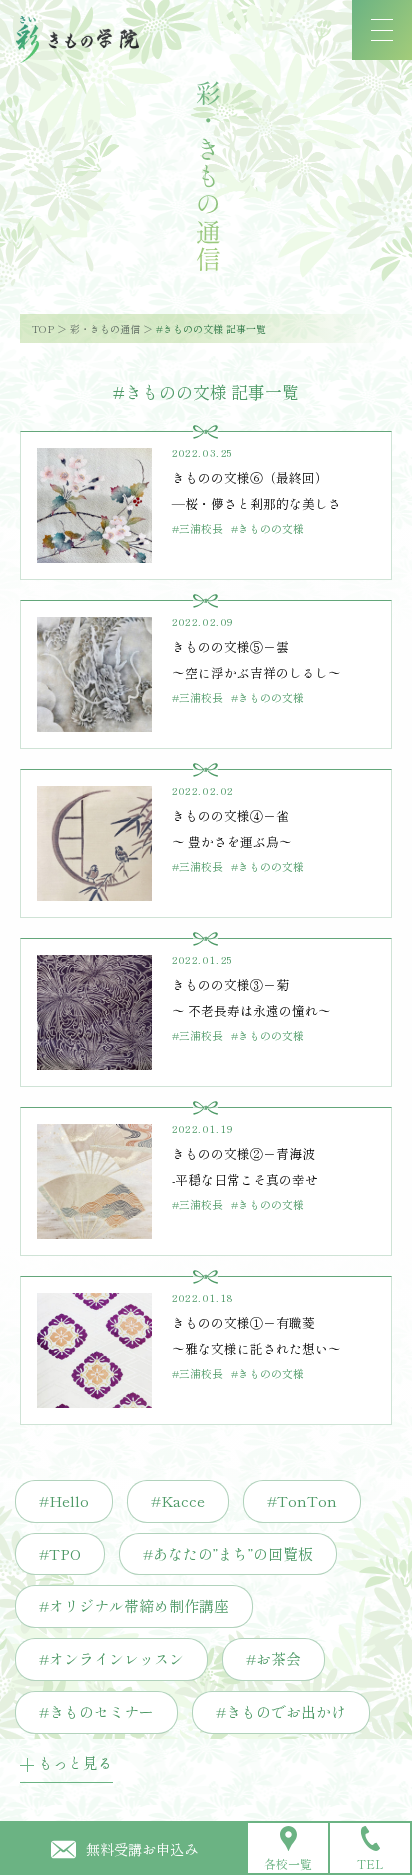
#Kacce (178, 1500)
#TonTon (302, 1500)
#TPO (60, 1553)
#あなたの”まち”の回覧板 (228, 1553)
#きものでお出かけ (281, 1711)
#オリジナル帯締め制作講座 (134, 1605)
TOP (43, 328)
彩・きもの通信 (105, 328)
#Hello (64, 1500)
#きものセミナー (96, 1711)
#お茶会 (273, 1658)
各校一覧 (288, 1863)
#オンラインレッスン (111, 1658)
